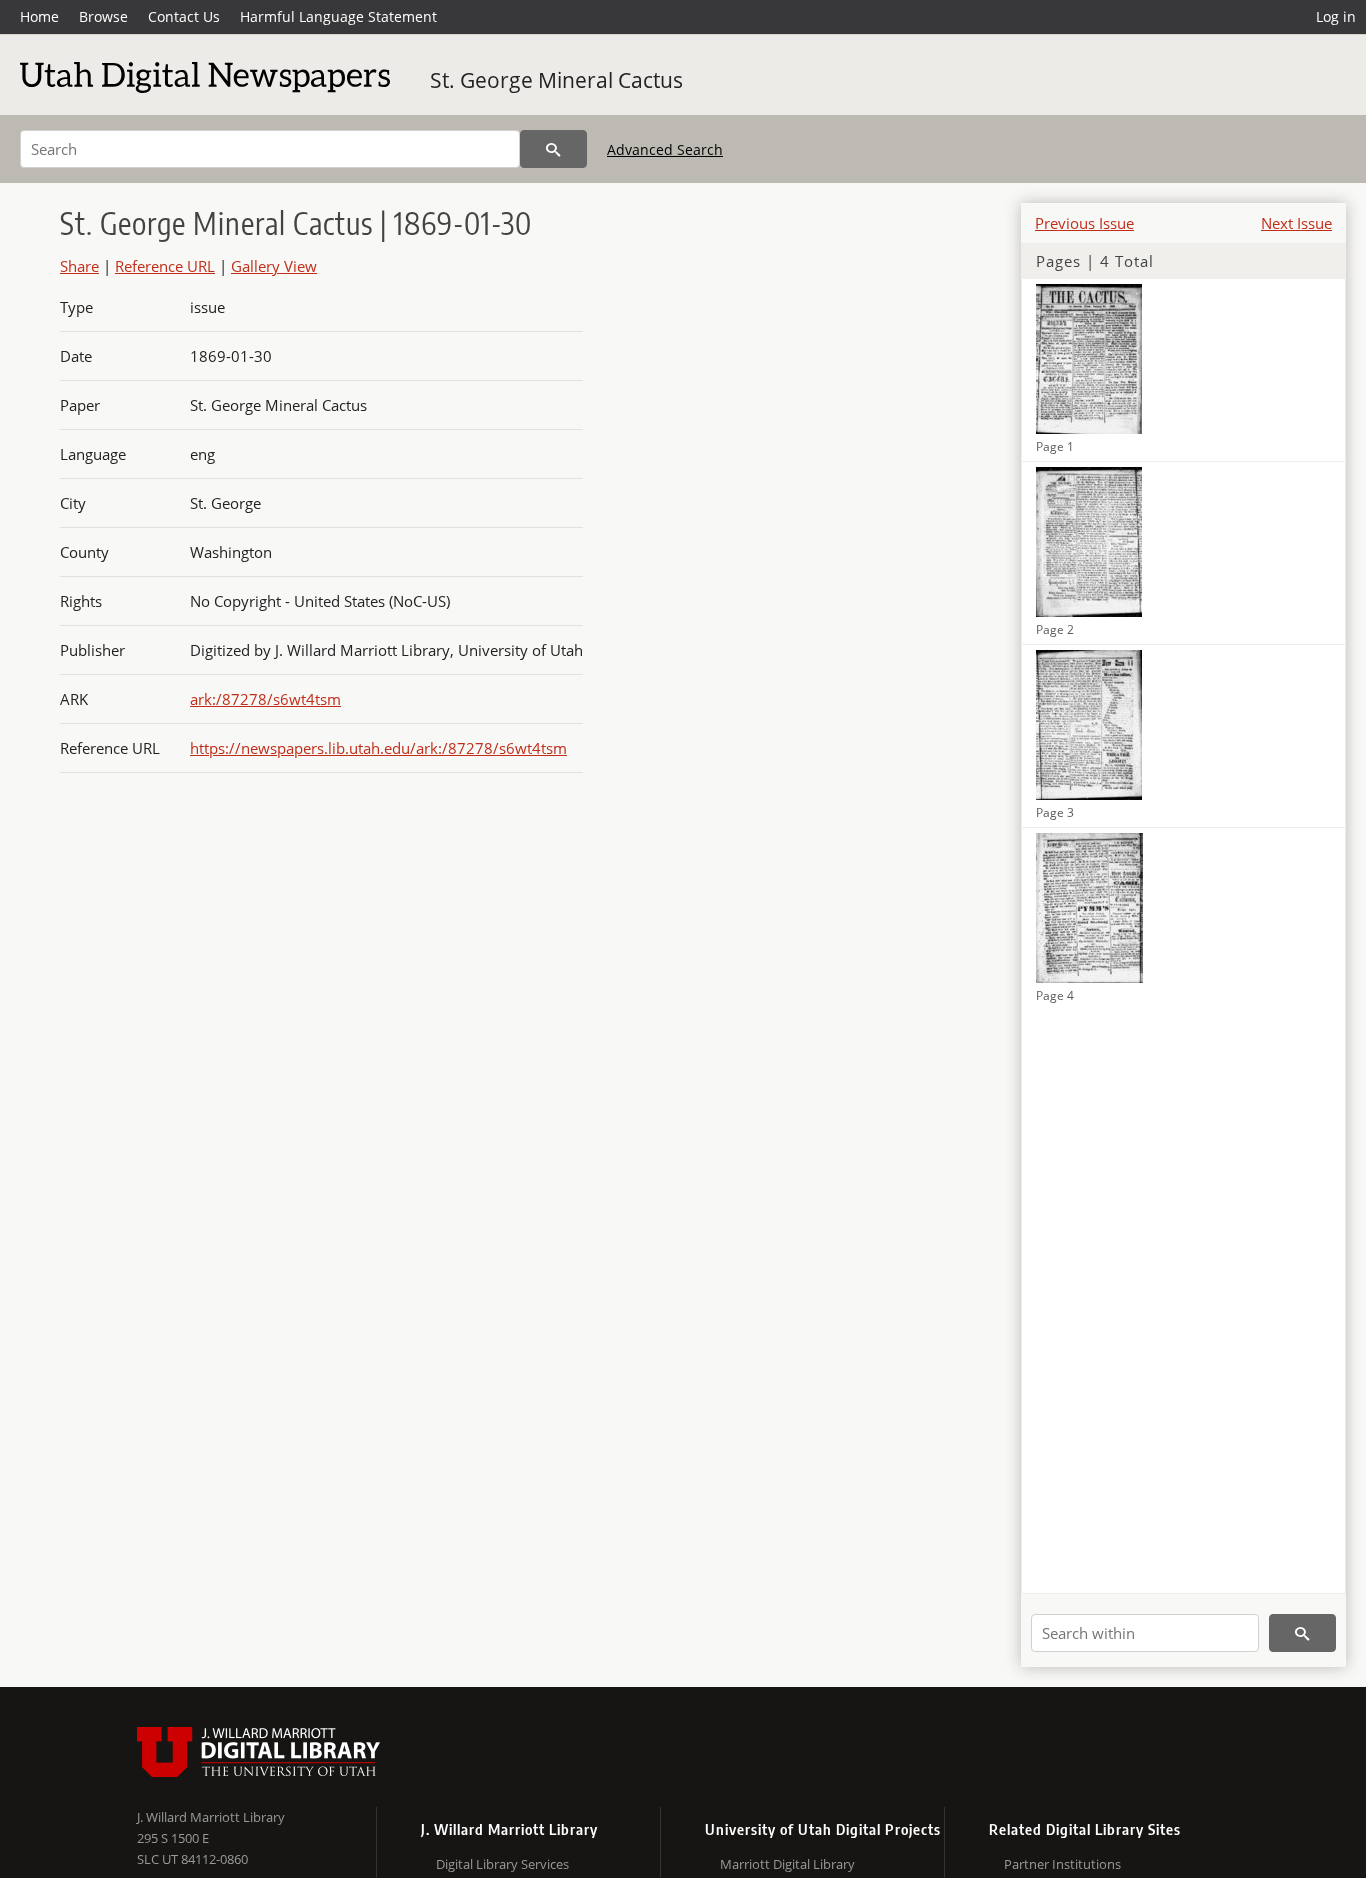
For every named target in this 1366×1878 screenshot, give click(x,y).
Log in (1336, 16)
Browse (103, 16)
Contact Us (184, 16)
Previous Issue (1084, 223)
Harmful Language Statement (338, 16)
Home (39, 16)
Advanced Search (665, 149)
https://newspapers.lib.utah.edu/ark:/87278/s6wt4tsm (378, 748)
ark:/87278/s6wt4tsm (265, 699)
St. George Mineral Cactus (556, 80)
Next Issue (1296, 223)
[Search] (553, 149)
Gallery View (274, 266)
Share (79, 266)
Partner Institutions (1062, 1864)
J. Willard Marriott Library (211, 1817)
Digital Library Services (502, 1864)
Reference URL (165, 266)
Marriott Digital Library (787, 1864)
